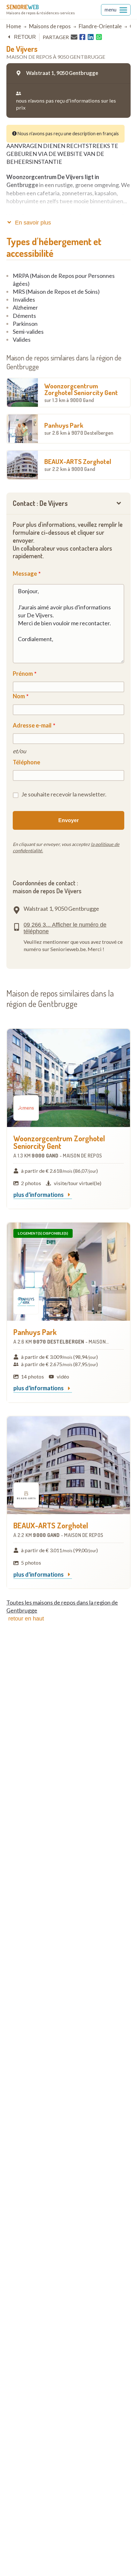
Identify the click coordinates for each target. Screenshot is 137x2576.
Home (14, 26)
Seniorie (23, 7)
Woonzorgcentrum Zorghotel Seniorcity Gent (81, 392)
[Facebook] (82, 37)
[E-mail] (74, 37)
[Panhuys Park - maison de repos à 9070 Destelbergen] (68, 1272)
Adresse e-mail (32, 725)
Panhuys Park (79, 428)
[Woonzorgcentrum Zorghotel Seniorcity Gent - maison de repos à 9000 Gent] (68, 1078)
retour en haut (26, 1619)
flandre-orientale (100, 26)
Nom (19, 696)
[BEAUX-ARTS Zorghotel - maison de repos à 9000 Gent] (68, 1465)
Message (25, 574)
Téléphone (26, 762)
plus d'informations (39, 1195)
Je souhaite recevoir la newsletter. (64, 794)
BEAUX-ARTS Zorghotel (78, 465)
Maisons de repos (50, 26)
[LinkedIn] (91, 37)
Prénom (23, 674)
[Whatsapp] (99, 37)
